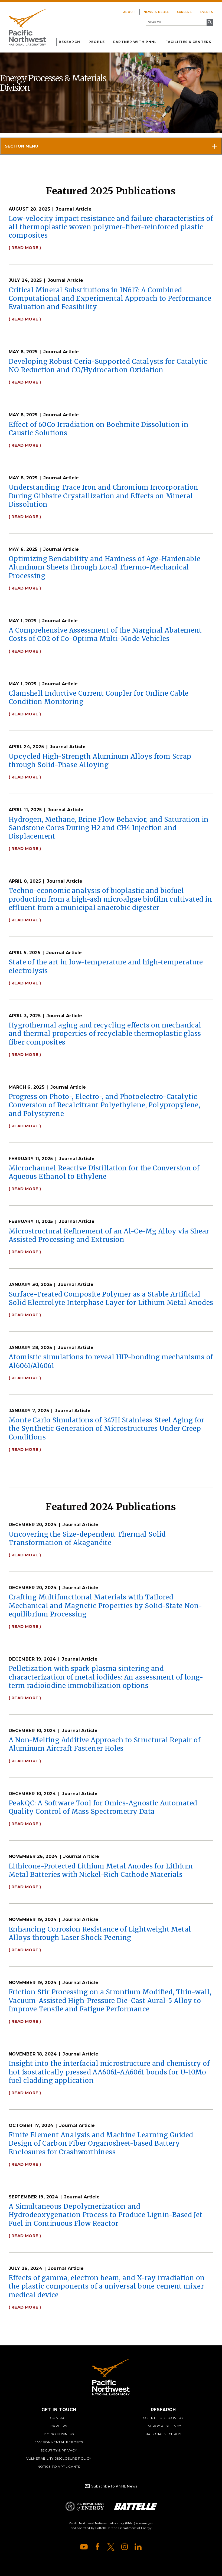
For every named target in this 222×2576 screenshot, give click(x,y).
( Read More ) (25, 248)
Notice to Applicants (59, 2467)
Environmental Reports (59, 2442)
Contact (59, 2418)
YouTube (84, 2547)
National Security (163, 2434)
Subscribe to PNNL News (114, 2486)
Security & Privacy (59, 2450)
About (129, 12)
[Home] (27, 27)
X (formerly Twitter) (111, 2547)
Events (207, 12)
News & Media (156, 12)
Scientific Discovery (163, 2418)
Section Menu (22, 146)
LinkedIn (138, 2547)
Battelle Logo (136, 2506)
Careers (185, 12)
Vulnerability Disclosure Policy (59, 2458)
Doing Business (59, 2434)
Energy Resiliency (163, 2426)
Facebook (97, 2547)
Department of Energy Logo (85, 2506)
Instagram (125, 2547)
